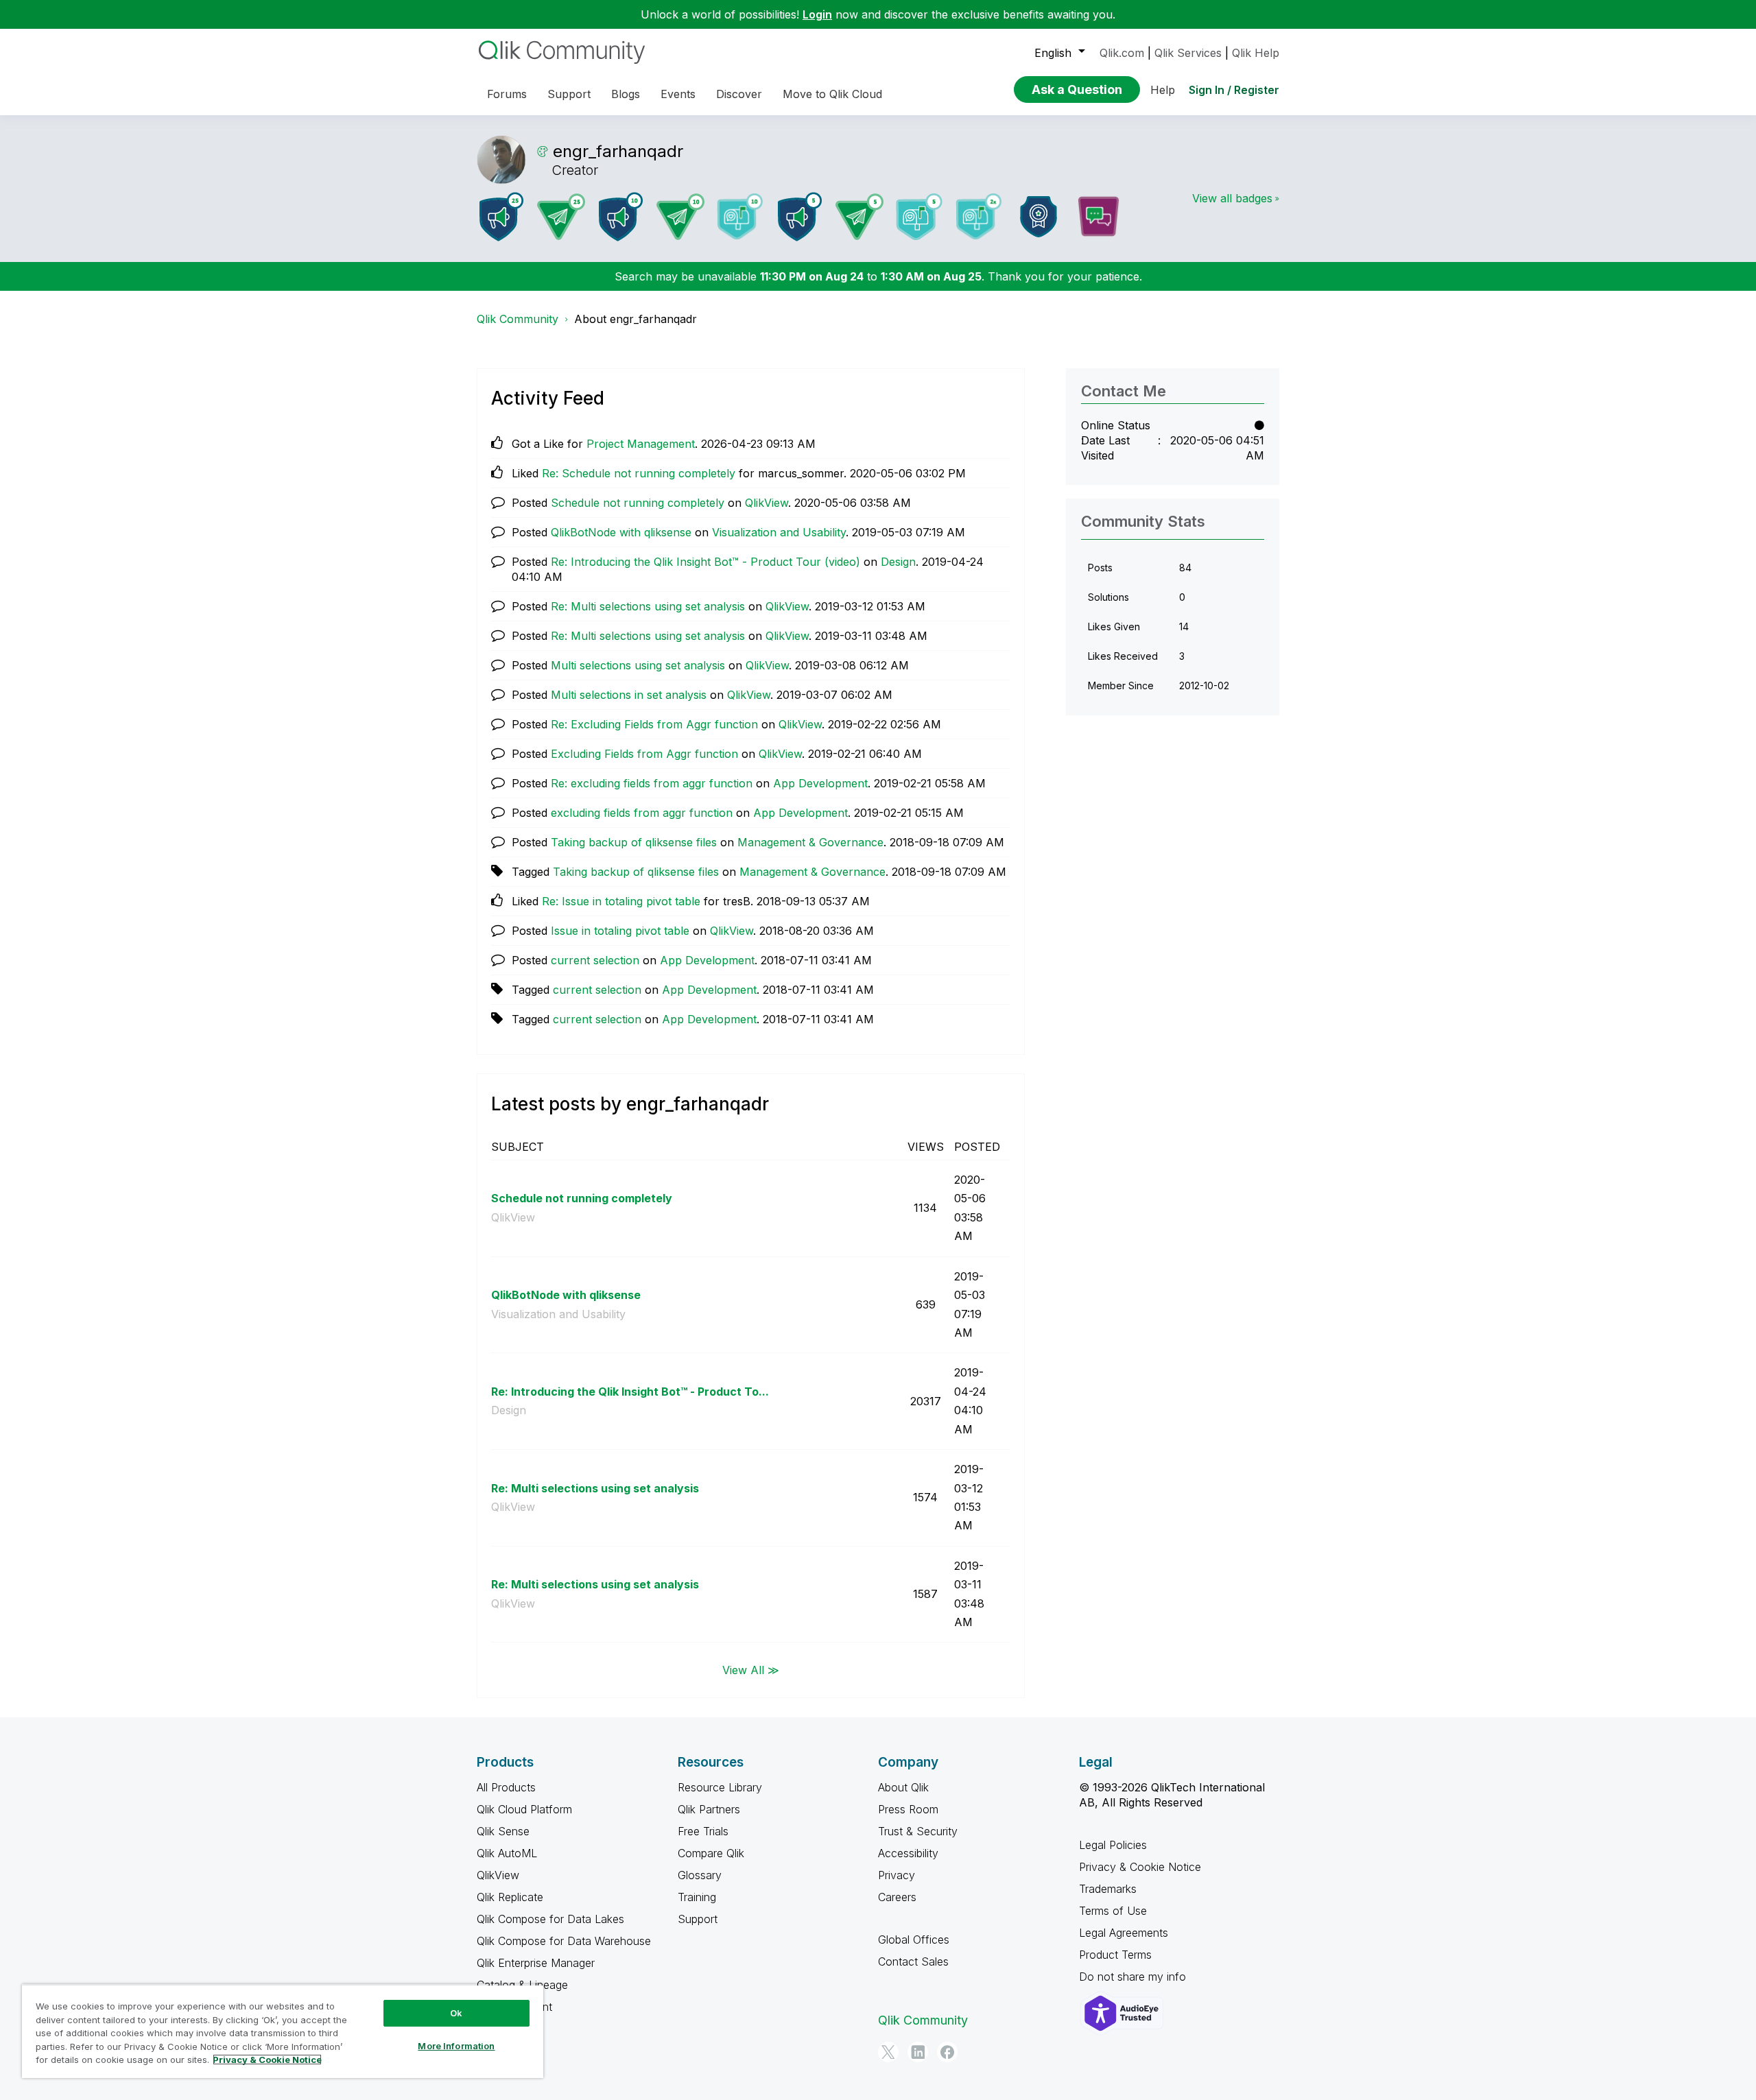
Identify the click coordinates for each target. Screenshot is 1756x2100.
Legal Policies (1113, 1845)
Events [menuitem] (678, 94)
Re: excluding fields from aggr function (652, 783)
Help (1163, 90)
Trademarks (1108, 1889)
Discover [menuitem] (739, 94)
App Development (820, 783)
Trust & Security (918, 1831)
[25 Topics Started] (501, 217)
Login (817, 14)
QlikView (767, 503)
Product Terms (1115, 1955)
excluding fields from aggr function (642, 813)
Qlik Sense (503, 1831)
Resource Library (720, 1787)
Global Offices (914, 1940)
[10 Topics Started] (621, 217)
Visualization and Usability (779, 532)
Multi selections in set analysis (629, 695)
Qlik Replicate (510, 1897)
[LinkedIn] (918, 2052)
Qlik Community (518, 319)
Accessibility (908, 1853)
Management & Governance (810, 842)
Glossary (700, 1875)
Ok (456, 2013)
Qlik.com (1122, 53)
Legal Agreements (1124, 1933)
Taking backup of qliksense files (634, 842)
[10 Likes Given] (740, 216)
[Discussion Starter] (1098, 217)
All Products (506, 1787)
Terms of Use (1113, 1911)
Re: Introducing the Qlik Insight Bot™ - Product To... (630, 1392)
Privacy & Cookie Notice (1140, 1867)
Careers (897, 1897)
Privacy (897, 1875)
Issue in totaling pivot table (620, 931)
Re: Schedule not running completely (639, 473)
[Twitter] (888, 2052)
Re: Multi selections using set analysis (648, 606)
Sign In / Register (1234, 90)
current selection (595, 960)
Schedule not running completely (638, 503)
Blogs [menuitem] (626, 94)
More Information (456, 2046)
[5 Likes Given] (919, 217)
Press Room (908, 1809)
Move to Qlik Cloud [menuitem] (832, 94)
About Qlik (903, 1787)
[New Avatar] (979, 216)
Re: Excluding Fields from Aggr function (654, 724)
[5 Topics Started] (800, 217)
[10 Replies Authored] (680, 217)
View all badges (1232, 198)
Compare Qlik (711, 1853)
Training (697, 1897)
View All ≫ (751, 1669)
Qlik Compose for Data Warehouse (564, 1941)
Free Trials (703, 1831)
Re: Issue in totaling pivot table (621, 901)
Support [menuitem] (569, 94)
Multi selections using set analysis (638, 665)
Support (698, 1919)
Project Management (641, 444)
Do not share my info (1134, 1977)
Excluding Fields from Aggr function (644, 754)
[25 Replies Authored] (561, 217)
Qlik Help (1256, 53)
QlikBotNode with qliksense (621, 532)
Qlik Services (1188, 53)
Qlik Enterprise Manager (536, 1963)
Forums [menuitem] (507, 94)
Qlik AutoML (507, 1853)
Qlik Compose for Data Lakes (550, 1919)
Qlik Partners (709, 1809)
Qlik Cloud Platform (524, 1809)
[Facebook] (947, 2052)
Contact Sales (913, 1961)
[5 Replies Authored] (859, 217)
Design (898, 562)
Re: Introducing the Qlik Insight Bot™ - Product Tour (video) (705, 562)
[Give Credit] (1039, 217)
